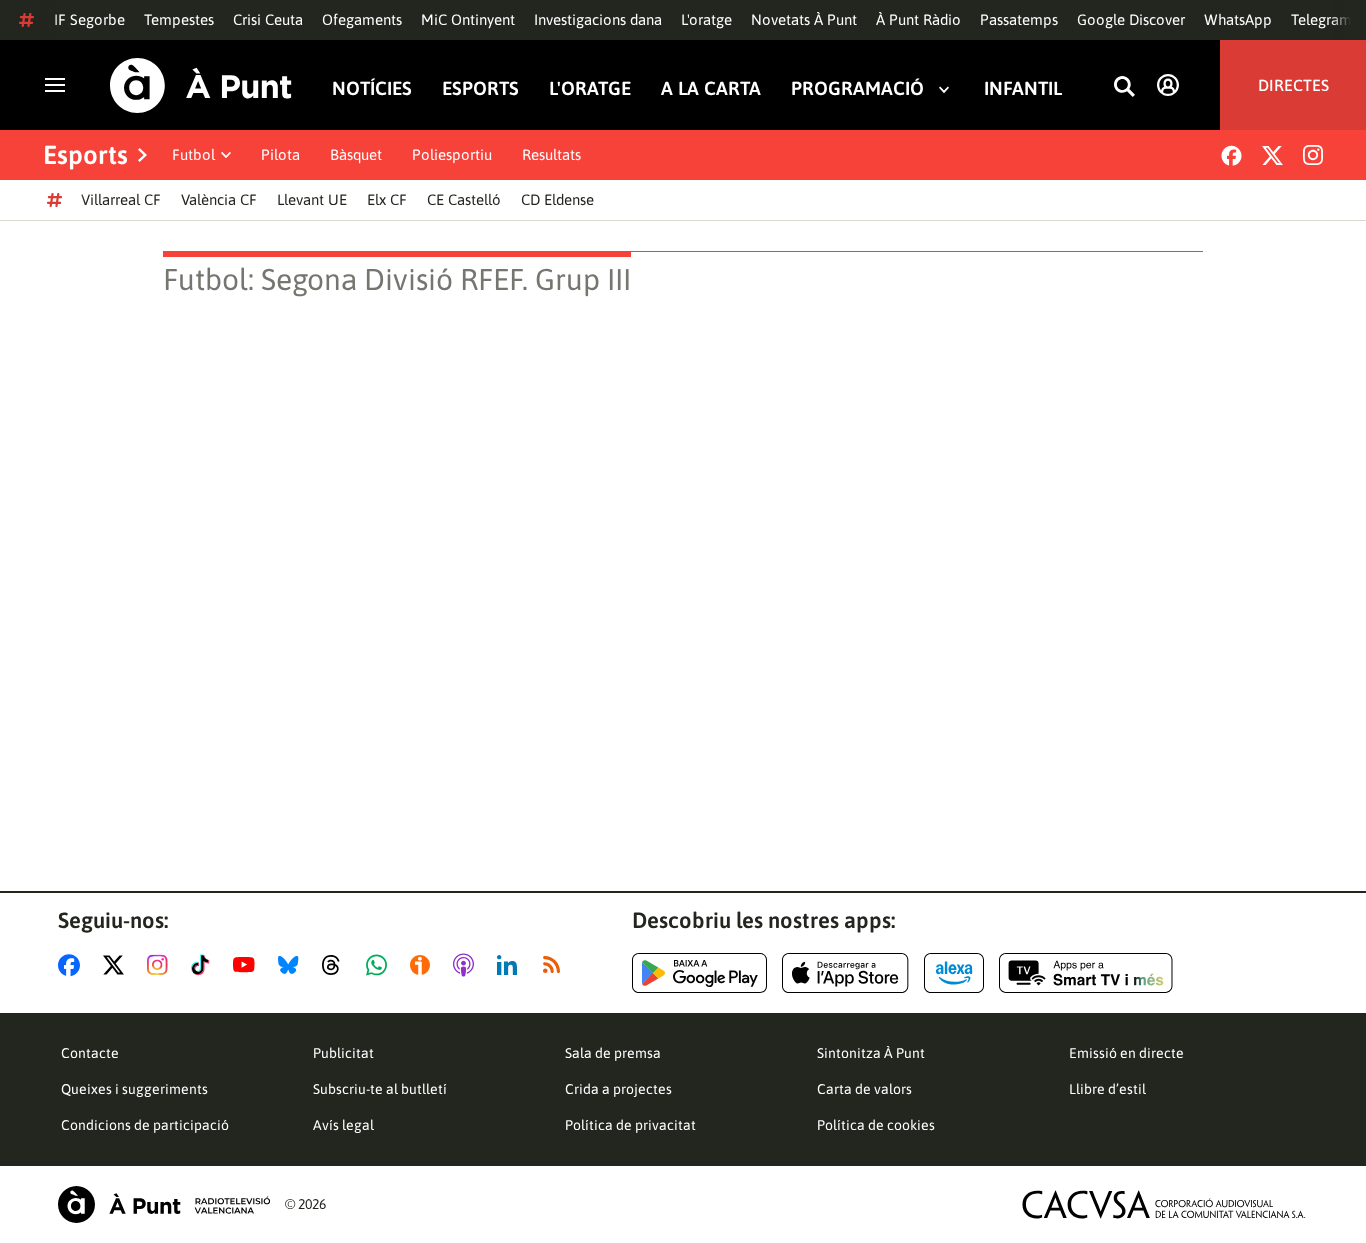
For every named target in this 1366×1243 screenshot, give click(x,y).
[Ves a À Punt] (201, 85)
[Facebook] (1231, 155)
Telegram (1321, 19)
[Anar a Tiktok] (204, 965)
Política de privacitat (630, 1125)
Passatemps (1019, 19)
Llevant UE (312, 199)
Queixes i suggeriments (134, 1089)
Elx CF (387, 199)
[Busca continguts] (1124, 87)
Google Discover (1131, 19)
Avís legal (343, 1125)
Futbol (193, 154)
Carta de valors (864, 1089)
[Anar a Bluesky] (292, 965)
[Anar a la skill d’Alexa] (954, 973)
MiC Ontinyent (468, 19)
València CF (219, 199)
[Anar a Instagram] (161, 965)
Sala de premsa (613, 1053)
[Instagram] (1313, 155)
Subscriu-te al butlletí (380, 1089)
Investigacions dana (598, 19)
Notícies (372, 88)
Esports (480, 88)
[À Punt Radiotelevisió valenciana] (164, 1204)
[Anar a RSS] (556, 965)
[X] (1272, 155)
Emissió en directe (1126, 1053)
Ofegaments (362, 19)
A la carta (711, 88)
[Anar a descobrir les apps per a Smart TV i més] (1086, 973)
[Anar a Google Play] (699, 973)
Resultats (551, 154)
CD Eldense (557, 199)
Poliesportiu (452, 154)
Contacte (90, 1053)
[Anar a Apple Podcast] (467, 965)
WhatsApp (1238, 19)
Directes (1293, 85)
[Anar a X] (117, 965)
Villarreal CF (121, 199)
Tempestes (179, 19)
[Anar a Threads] (336, 965)
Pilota (280, 154)
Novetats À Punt (804, 19)
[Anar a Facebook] (73, 965)
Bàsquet (356, 154)
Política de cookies (876, 1125)
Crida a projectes (618, 1089)
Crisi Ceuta (268, 19)
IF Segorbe (89, 19)
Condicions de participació (145, 1125)
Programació (857, 88)
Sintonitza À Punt (871, 1053)
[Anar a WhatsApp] (380, 965)
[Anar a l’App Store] (845, 973)
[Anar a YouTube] (248, 965)
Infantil (1023, 88)
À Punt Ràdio (918, 19)
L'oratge (706, 19)
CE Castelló (464, 199)
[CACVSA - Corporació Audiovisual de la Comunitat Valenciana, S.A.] (1164, 1204)
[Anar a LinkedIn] (511, 965)
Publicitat (343, 1053)
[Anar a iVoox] (424, 965)
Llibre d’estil (1107, 1089)
